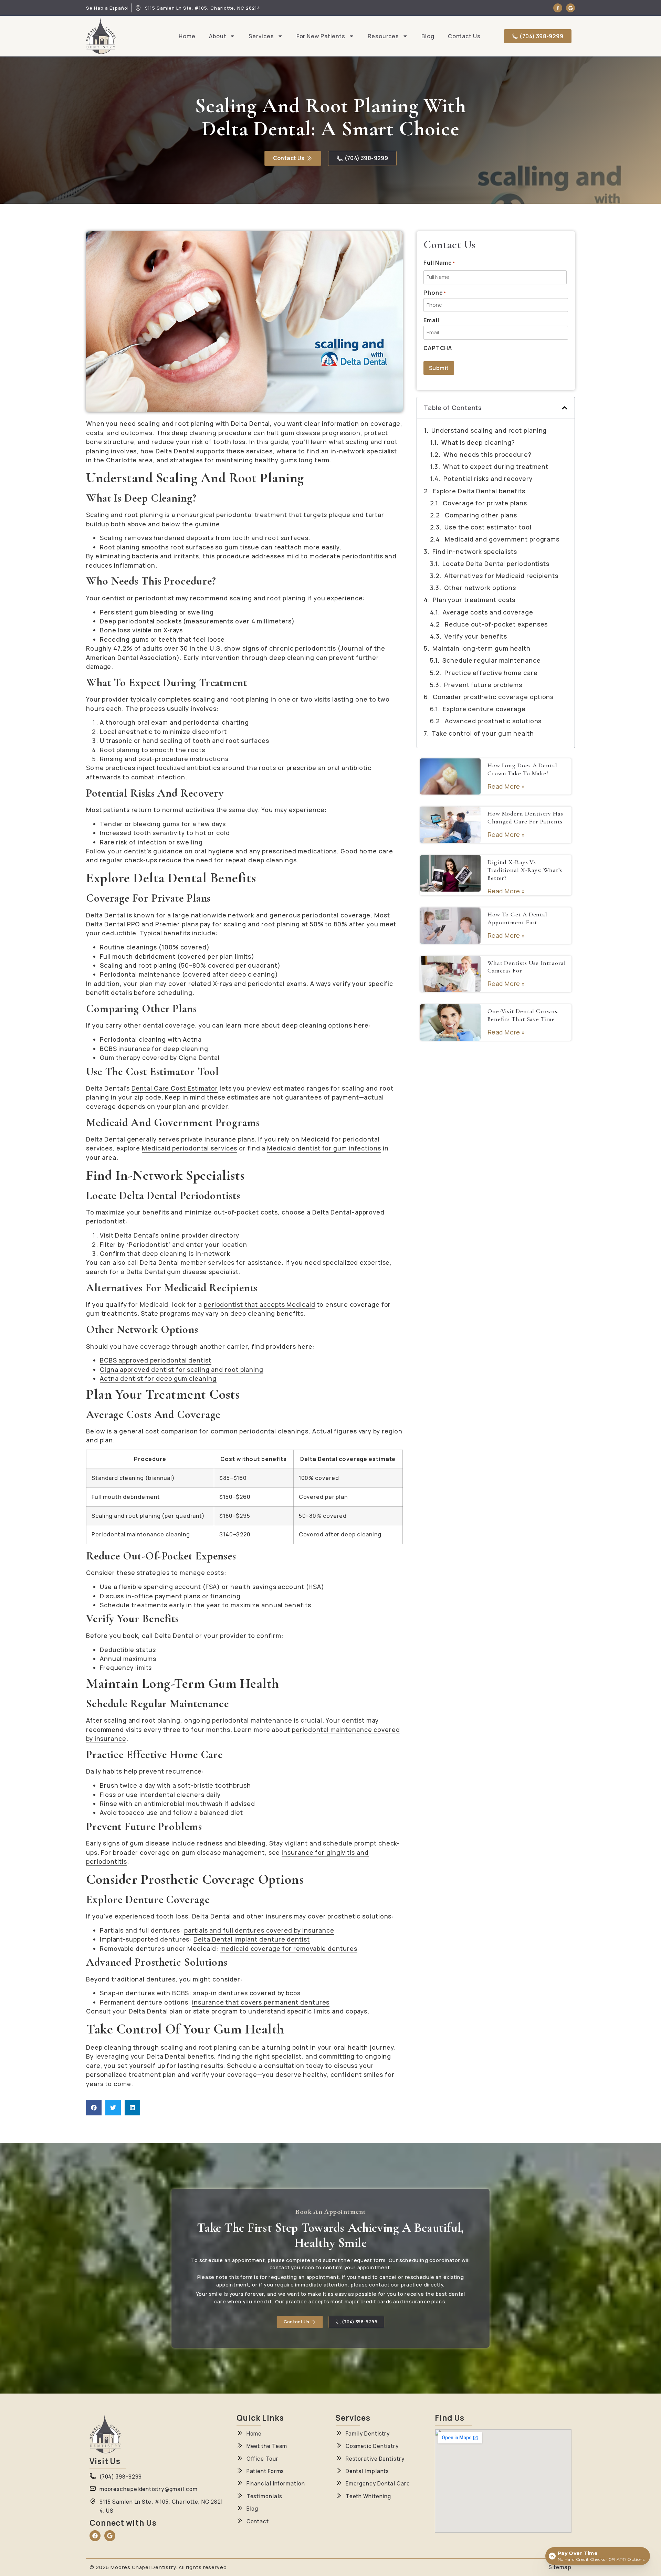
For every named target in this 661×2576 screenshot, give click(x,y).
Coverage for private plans (485, 503)
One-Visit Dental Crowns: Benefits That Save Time (523, 1015)
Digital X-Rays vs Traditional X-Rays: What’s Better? (525, 870)
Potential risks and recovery (488, 479)
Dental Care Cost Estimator (175, 1088)
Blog (428, 36)
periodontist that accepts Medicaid (260, 1304)
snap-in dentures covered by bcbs (247, 1993)
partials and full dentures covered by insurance (259, 1930)
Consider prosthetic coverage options (493, 697)
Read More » (506, 786)
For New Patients (321, 36)
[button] (94, 2108)
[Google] (570, 8)
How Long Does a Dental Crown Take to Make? (522, 769)
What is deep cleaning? (478, 442)
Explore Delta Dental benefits (479, 491)
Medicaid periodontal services (190, 1148)
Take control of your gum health (483, 733)
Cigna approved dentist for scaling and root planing (182, 1369)
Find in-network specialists (475, 551)
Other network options (480, 588)
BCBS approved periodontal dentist (156, 1360)
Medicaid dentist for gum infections (324, 1148)
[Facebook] (95, 2536)
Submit (439, 368)
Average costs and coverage (488, 612)
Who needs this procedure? (487, 454)
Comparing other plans (481, 515)
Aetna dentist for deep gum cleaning (158, 1378)
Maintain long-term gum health (481, 648)
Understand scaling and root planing (489, 430)
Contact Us (464, 36)
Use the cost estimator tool (488, 527)
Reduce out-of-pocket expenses (496, 624)
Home (187, 36)
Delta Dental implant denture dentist (251, 1939)
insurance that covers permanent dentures (261, 2002)
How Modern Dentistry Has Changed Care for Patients (525, 818)
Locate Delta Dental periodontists (496, 564)
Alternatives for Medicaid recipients (501, 576)
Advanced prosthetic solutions (493, 721)
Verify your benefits (476, 636)
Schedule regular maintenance (491, 660)
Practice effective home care (491, 673)
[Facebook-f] (558, 8)
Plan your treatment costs (474, 600)
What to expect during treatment (496, 466)
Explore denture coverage (484, 709)
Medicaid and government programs (502, 539)
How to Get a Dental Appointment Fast (517, 918)
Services (261, 36)
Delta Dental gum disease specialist (183, 1272)
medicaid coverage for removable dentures (289, 1948)
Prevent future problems (483, 685)
